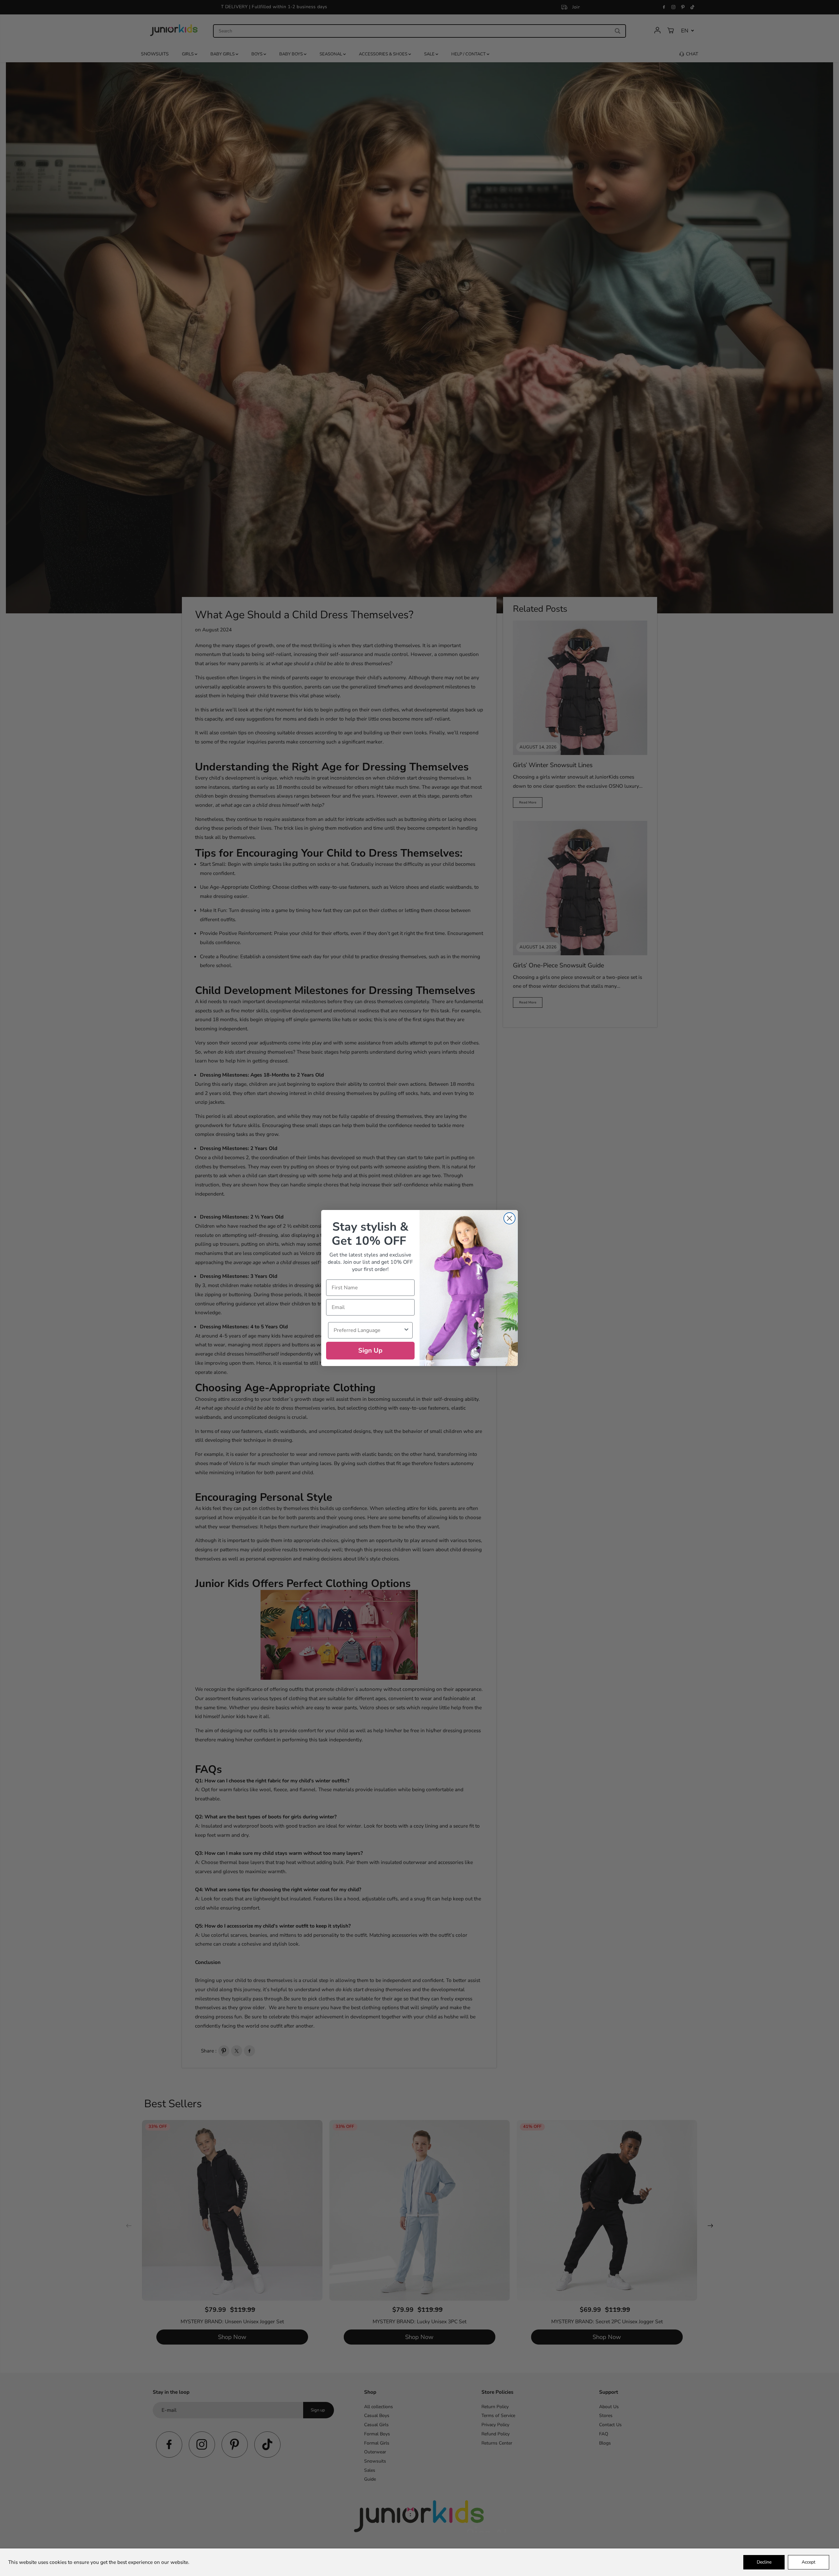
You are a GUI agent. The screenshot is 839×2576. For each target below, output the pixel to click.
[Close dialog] (509, 1218)
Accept (809, 2562)
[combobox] (368, 1330)
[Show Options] (406, 1330)
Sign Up (370, 1350)
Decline (764, 2562)
